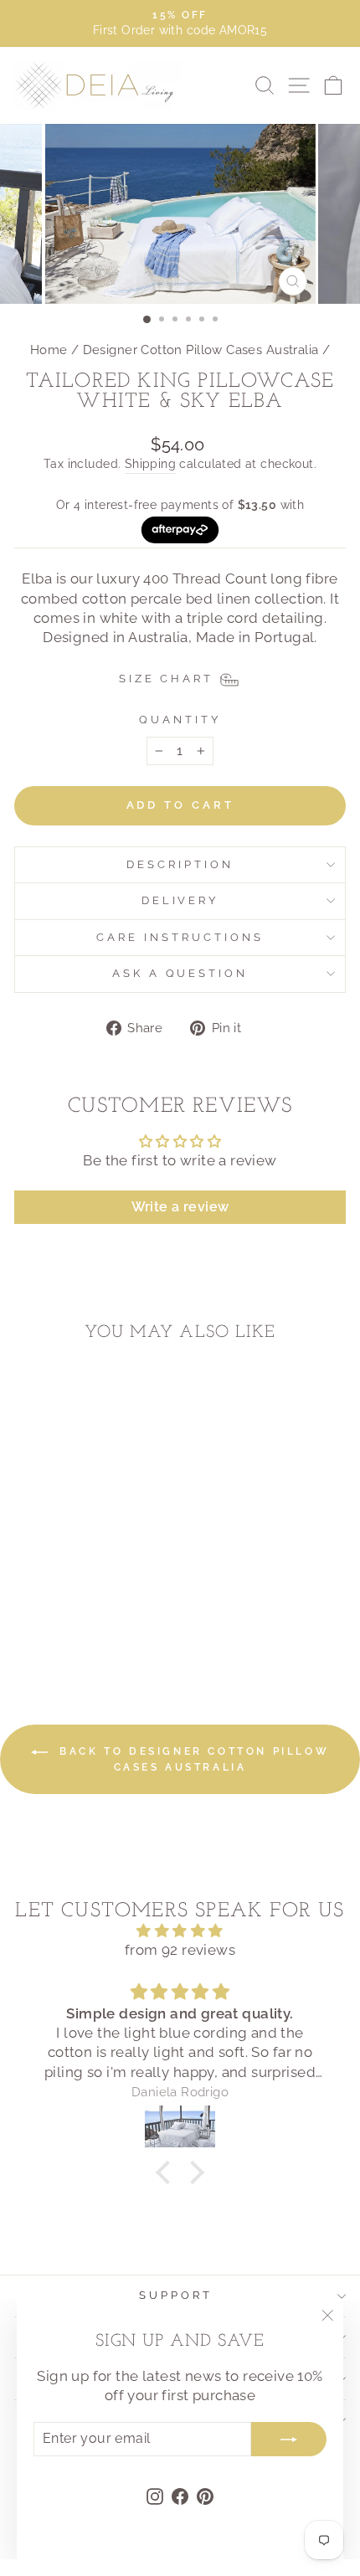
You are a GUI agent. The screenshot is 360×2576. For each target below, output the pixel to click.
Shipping (150, 464)
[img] (180, 1931)
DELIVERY (180, 900)
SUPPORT (176, 2295)
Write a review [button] (180, 1207)
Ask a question (180, 973)
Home (49, 350)
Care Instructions (180, 937)
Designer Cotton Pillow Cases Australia (201, 350)
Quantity (180, 720)
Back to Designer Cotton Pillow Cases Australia (192, 1759)
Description (180, 864)
